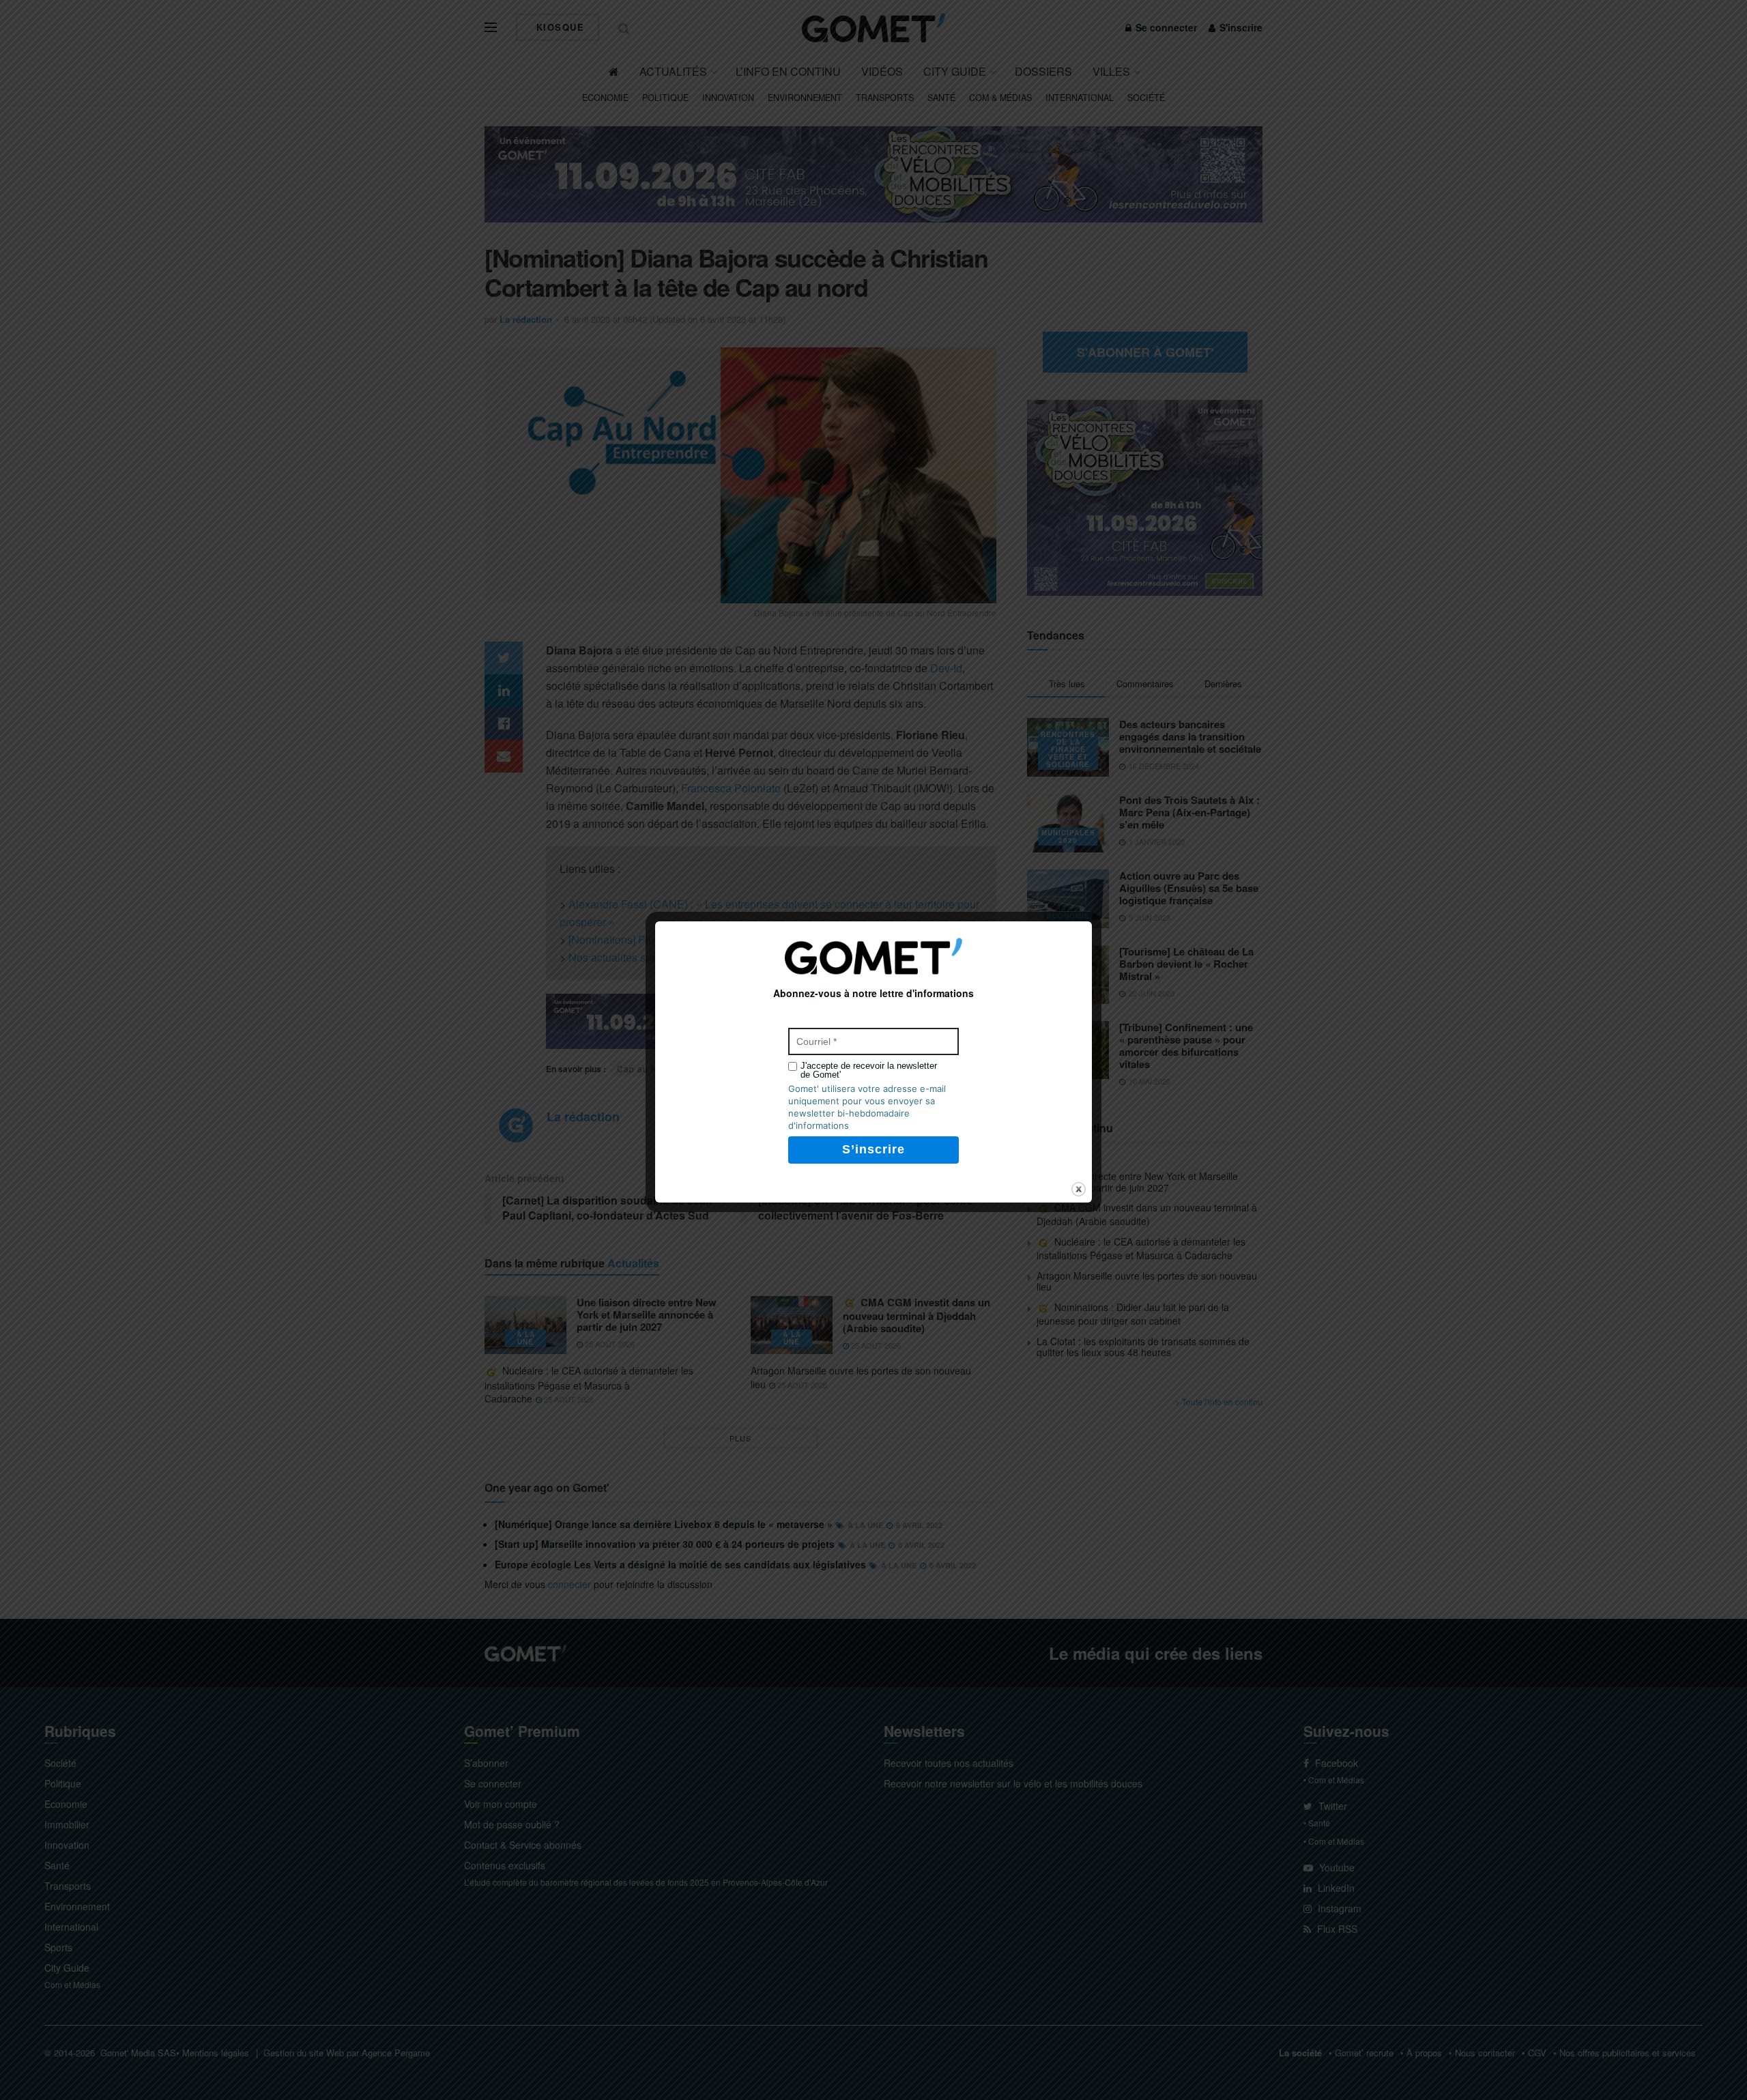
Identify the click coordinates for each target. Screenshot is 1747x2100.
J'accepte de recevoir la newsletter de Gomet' (869, 1070)
